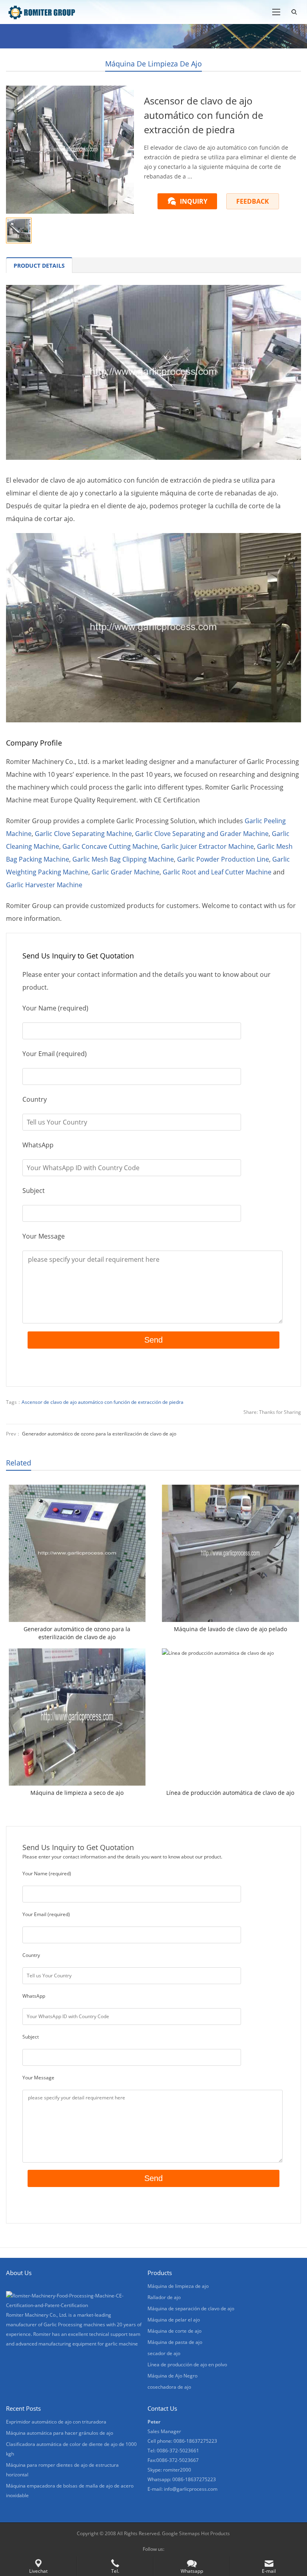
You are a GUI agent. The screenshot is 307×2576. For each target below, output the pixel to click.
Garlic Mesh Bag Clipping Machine (123, 859)
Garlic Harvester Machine (44, 885)
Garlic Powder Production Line (223, 859)
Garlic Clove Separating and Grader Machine (202, 834)
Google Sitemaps (181, 2533)
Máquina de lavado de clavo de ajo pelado (230, 1629)
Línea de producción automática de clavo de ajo (230, 1793)
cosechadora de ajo (169, 2387)
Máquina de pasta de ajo (175, 2342)
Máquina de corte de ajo (174, 2331)
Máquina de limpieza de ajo (153, 64)
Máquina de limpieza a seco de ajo (77, 1793)
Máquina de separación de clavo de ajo (191, 2308)
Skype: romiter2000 (169, 2470)
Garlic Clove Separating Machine (83, 834)
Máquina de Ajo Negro (172, 2376)
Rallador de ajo (164, 2297)
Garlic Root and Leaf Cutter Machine (217, 872)
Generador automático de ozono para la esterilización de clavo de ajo (99, 1434)
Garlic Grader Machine (126, 872)
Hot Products (215, 2533)
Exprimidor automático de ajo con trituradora (56, 2422)
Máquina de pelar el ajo (174, 2320)
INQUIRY (194, 201)
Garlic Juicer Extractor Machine (207, 846)
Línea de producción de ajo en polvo (187, 2365)
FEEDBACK (253, 201)
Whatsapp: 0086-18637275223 (182, 2479)
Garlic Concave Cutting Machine (110, 846)
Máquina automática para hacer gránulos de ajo (60, 2433)
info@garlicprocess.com (191, 2489)
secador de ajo (164, 2353)
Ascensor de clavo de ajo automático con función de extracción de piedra (103, 1402)
